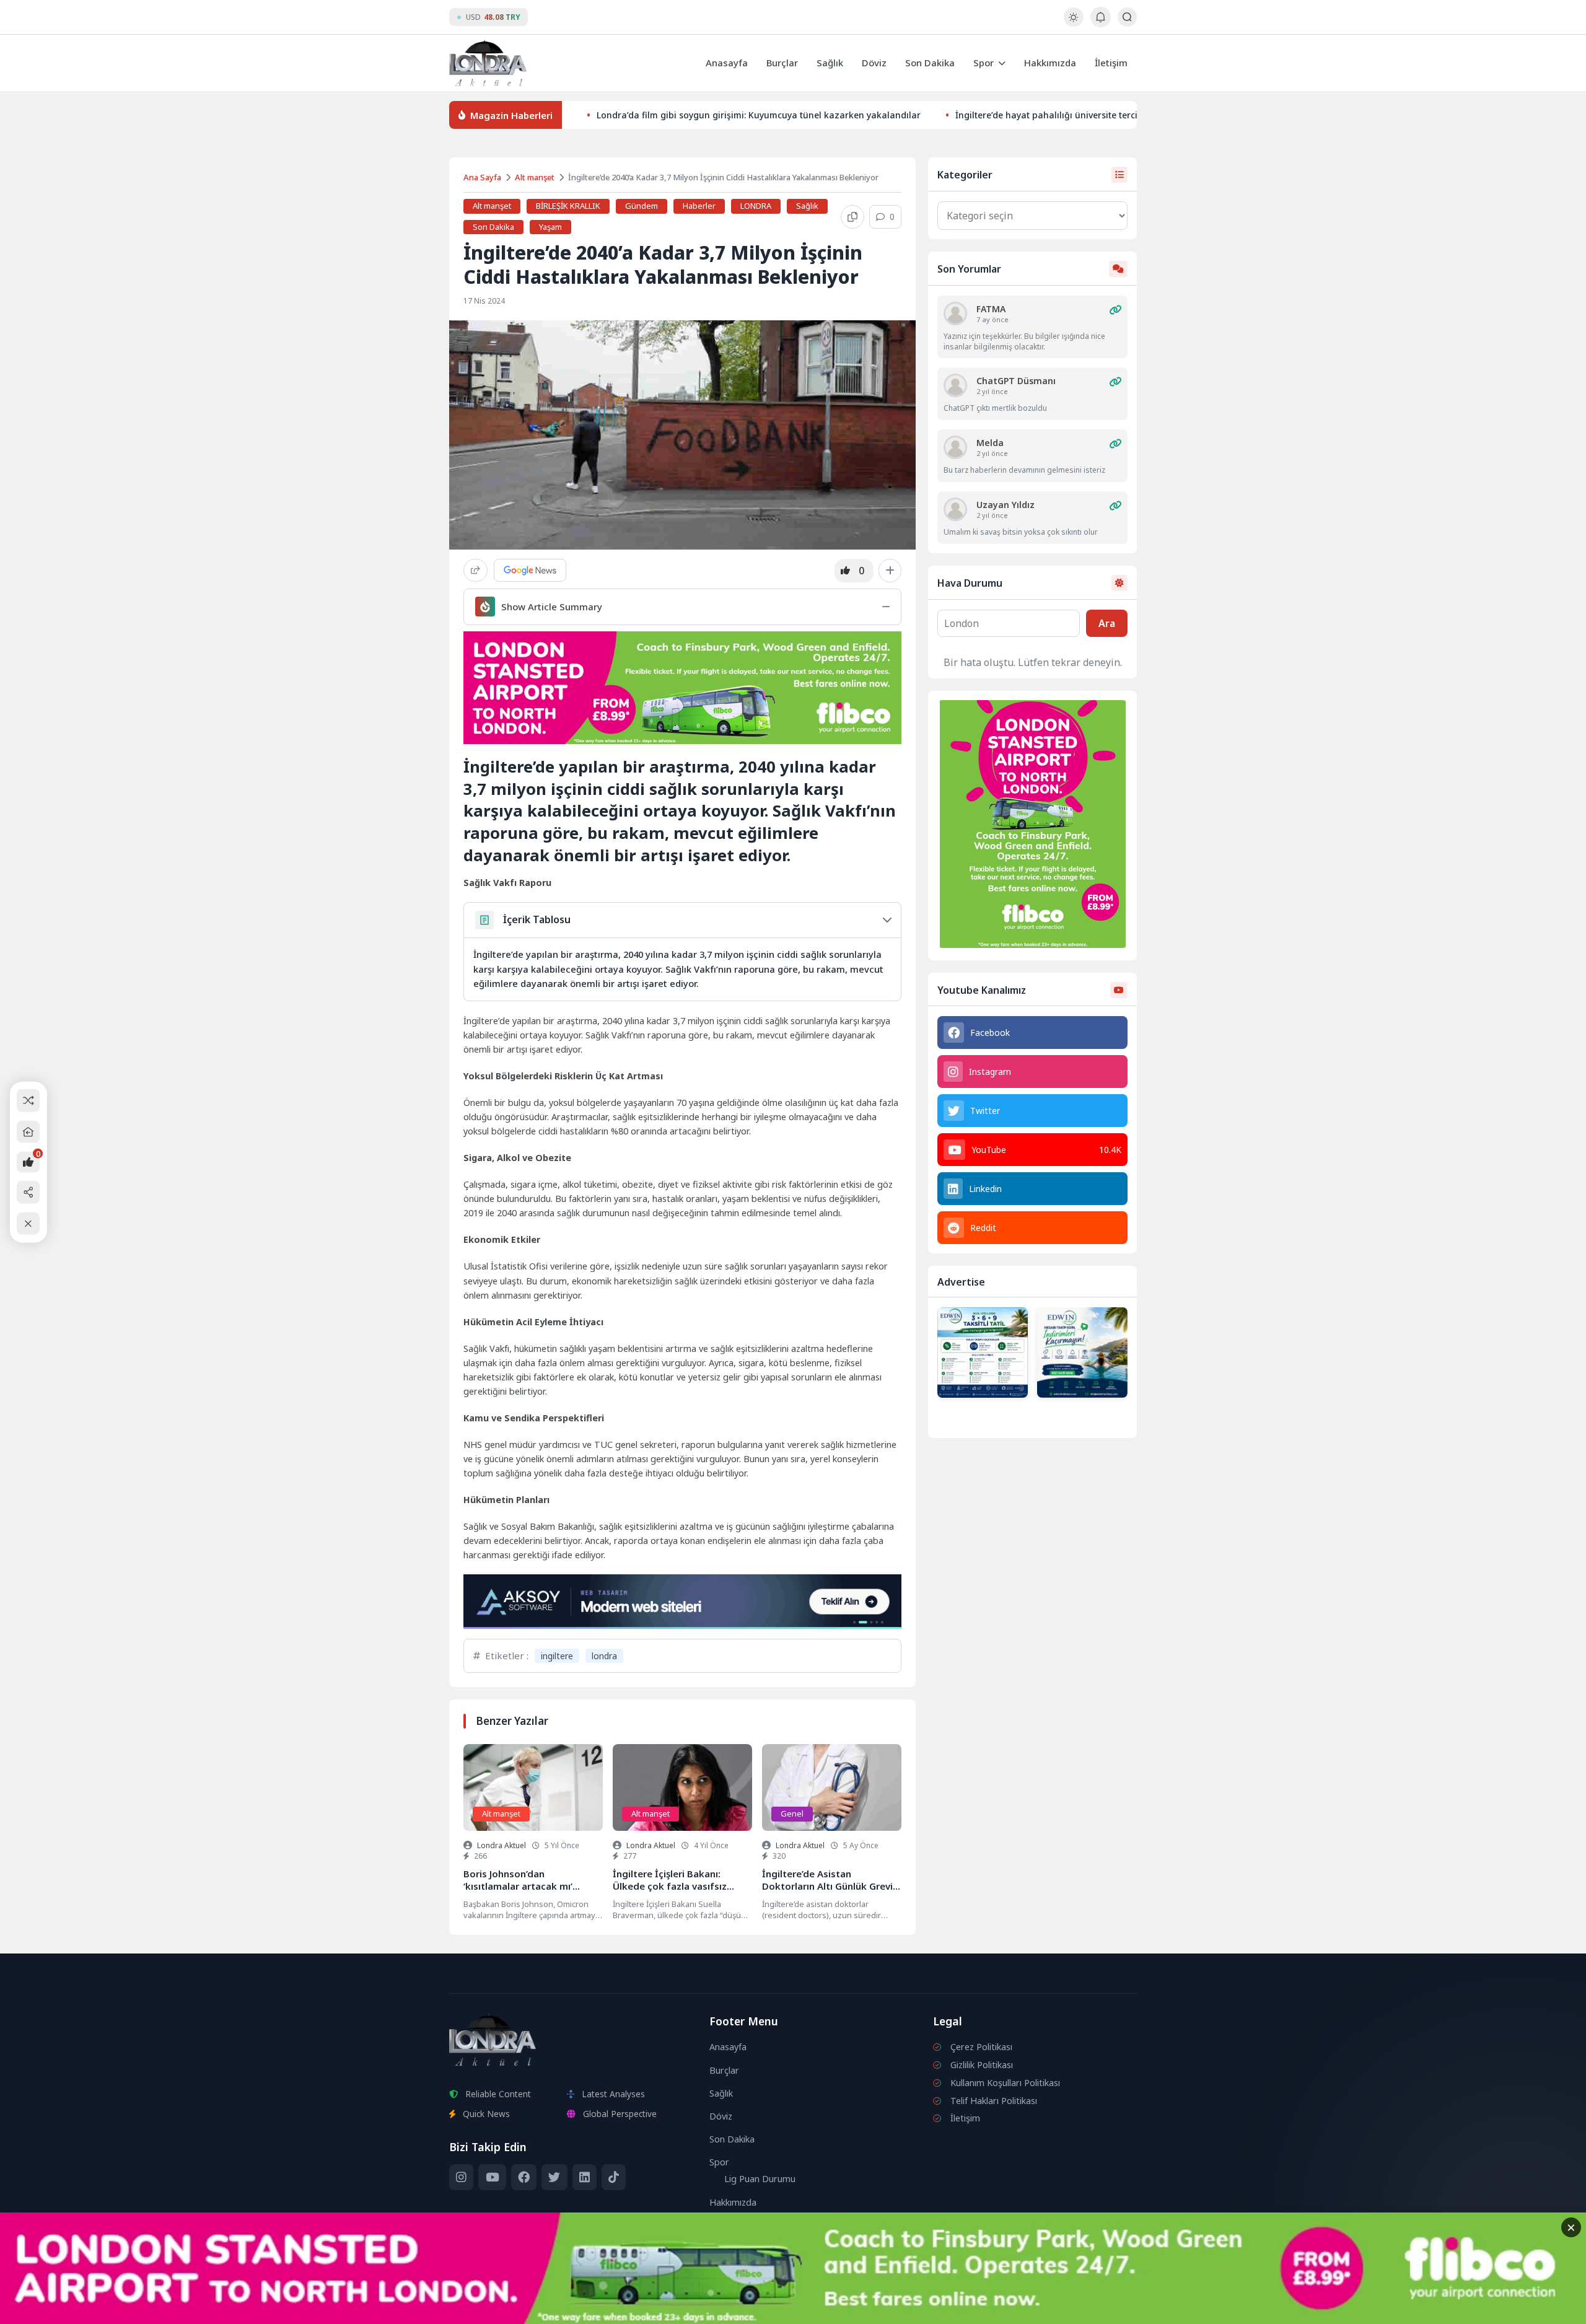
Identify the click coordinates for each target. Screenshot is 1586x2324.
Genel (792, 1813)
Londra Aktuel (502, 1845)
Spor (984, 63)
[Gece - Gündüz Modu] (1073, 23)
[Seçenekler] (890, 571)
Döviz (874, 63)
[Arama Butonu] (1127, 17)
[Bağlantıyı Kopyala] (852, 217)
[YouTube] (492, 2177)
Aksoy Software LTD (895, 2309)
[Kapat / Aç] (28, 1223)
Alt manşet (535, 177)
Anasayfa (727, 63)
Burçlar (782, 63)
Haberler (699, 206)
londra (604, 1656)
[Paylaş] (475, 570)
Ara (1107, 623)
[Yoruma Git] (1115, 310)
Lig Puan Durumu (760, 2179)
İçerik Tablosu (537, 919)
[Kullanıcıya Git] (955, 314)
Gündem (642, 206)
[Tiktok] (614, 2177)
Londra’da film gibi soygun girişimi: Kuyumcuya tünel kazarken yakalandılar (759, 115)
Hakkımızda (1050, 63)
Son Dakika (930, 63)
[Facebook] (524, 2177)
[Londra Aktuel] (488, 63)
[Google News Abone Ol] (530, 570)
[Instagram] (461, 2177)
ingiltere (557, 1656)
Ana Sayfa (482, 177)
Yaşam (550, 227)
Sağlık (830, 63)
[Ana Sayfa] (28, 1132)
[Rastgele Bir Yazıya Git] (28, 1101)
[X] (554, 2177)
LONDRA (756, 206)
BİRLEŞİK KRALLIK (568, 206)
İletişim (1111, 63)
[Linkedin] (585, 2177)
